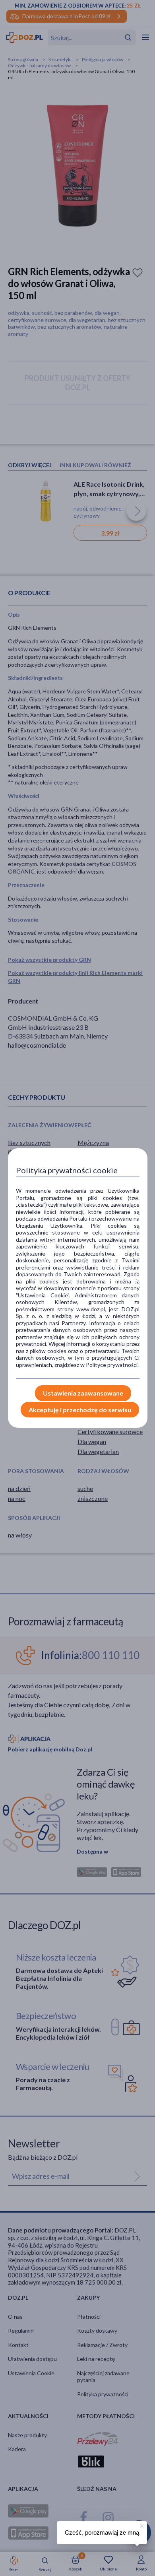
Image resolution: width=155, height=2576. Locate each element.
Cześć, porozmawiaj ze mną (102, 2532)
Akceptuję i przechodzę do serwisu (80, 1410)
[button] (141, 2525)
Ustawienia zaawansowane (83, 1393)
